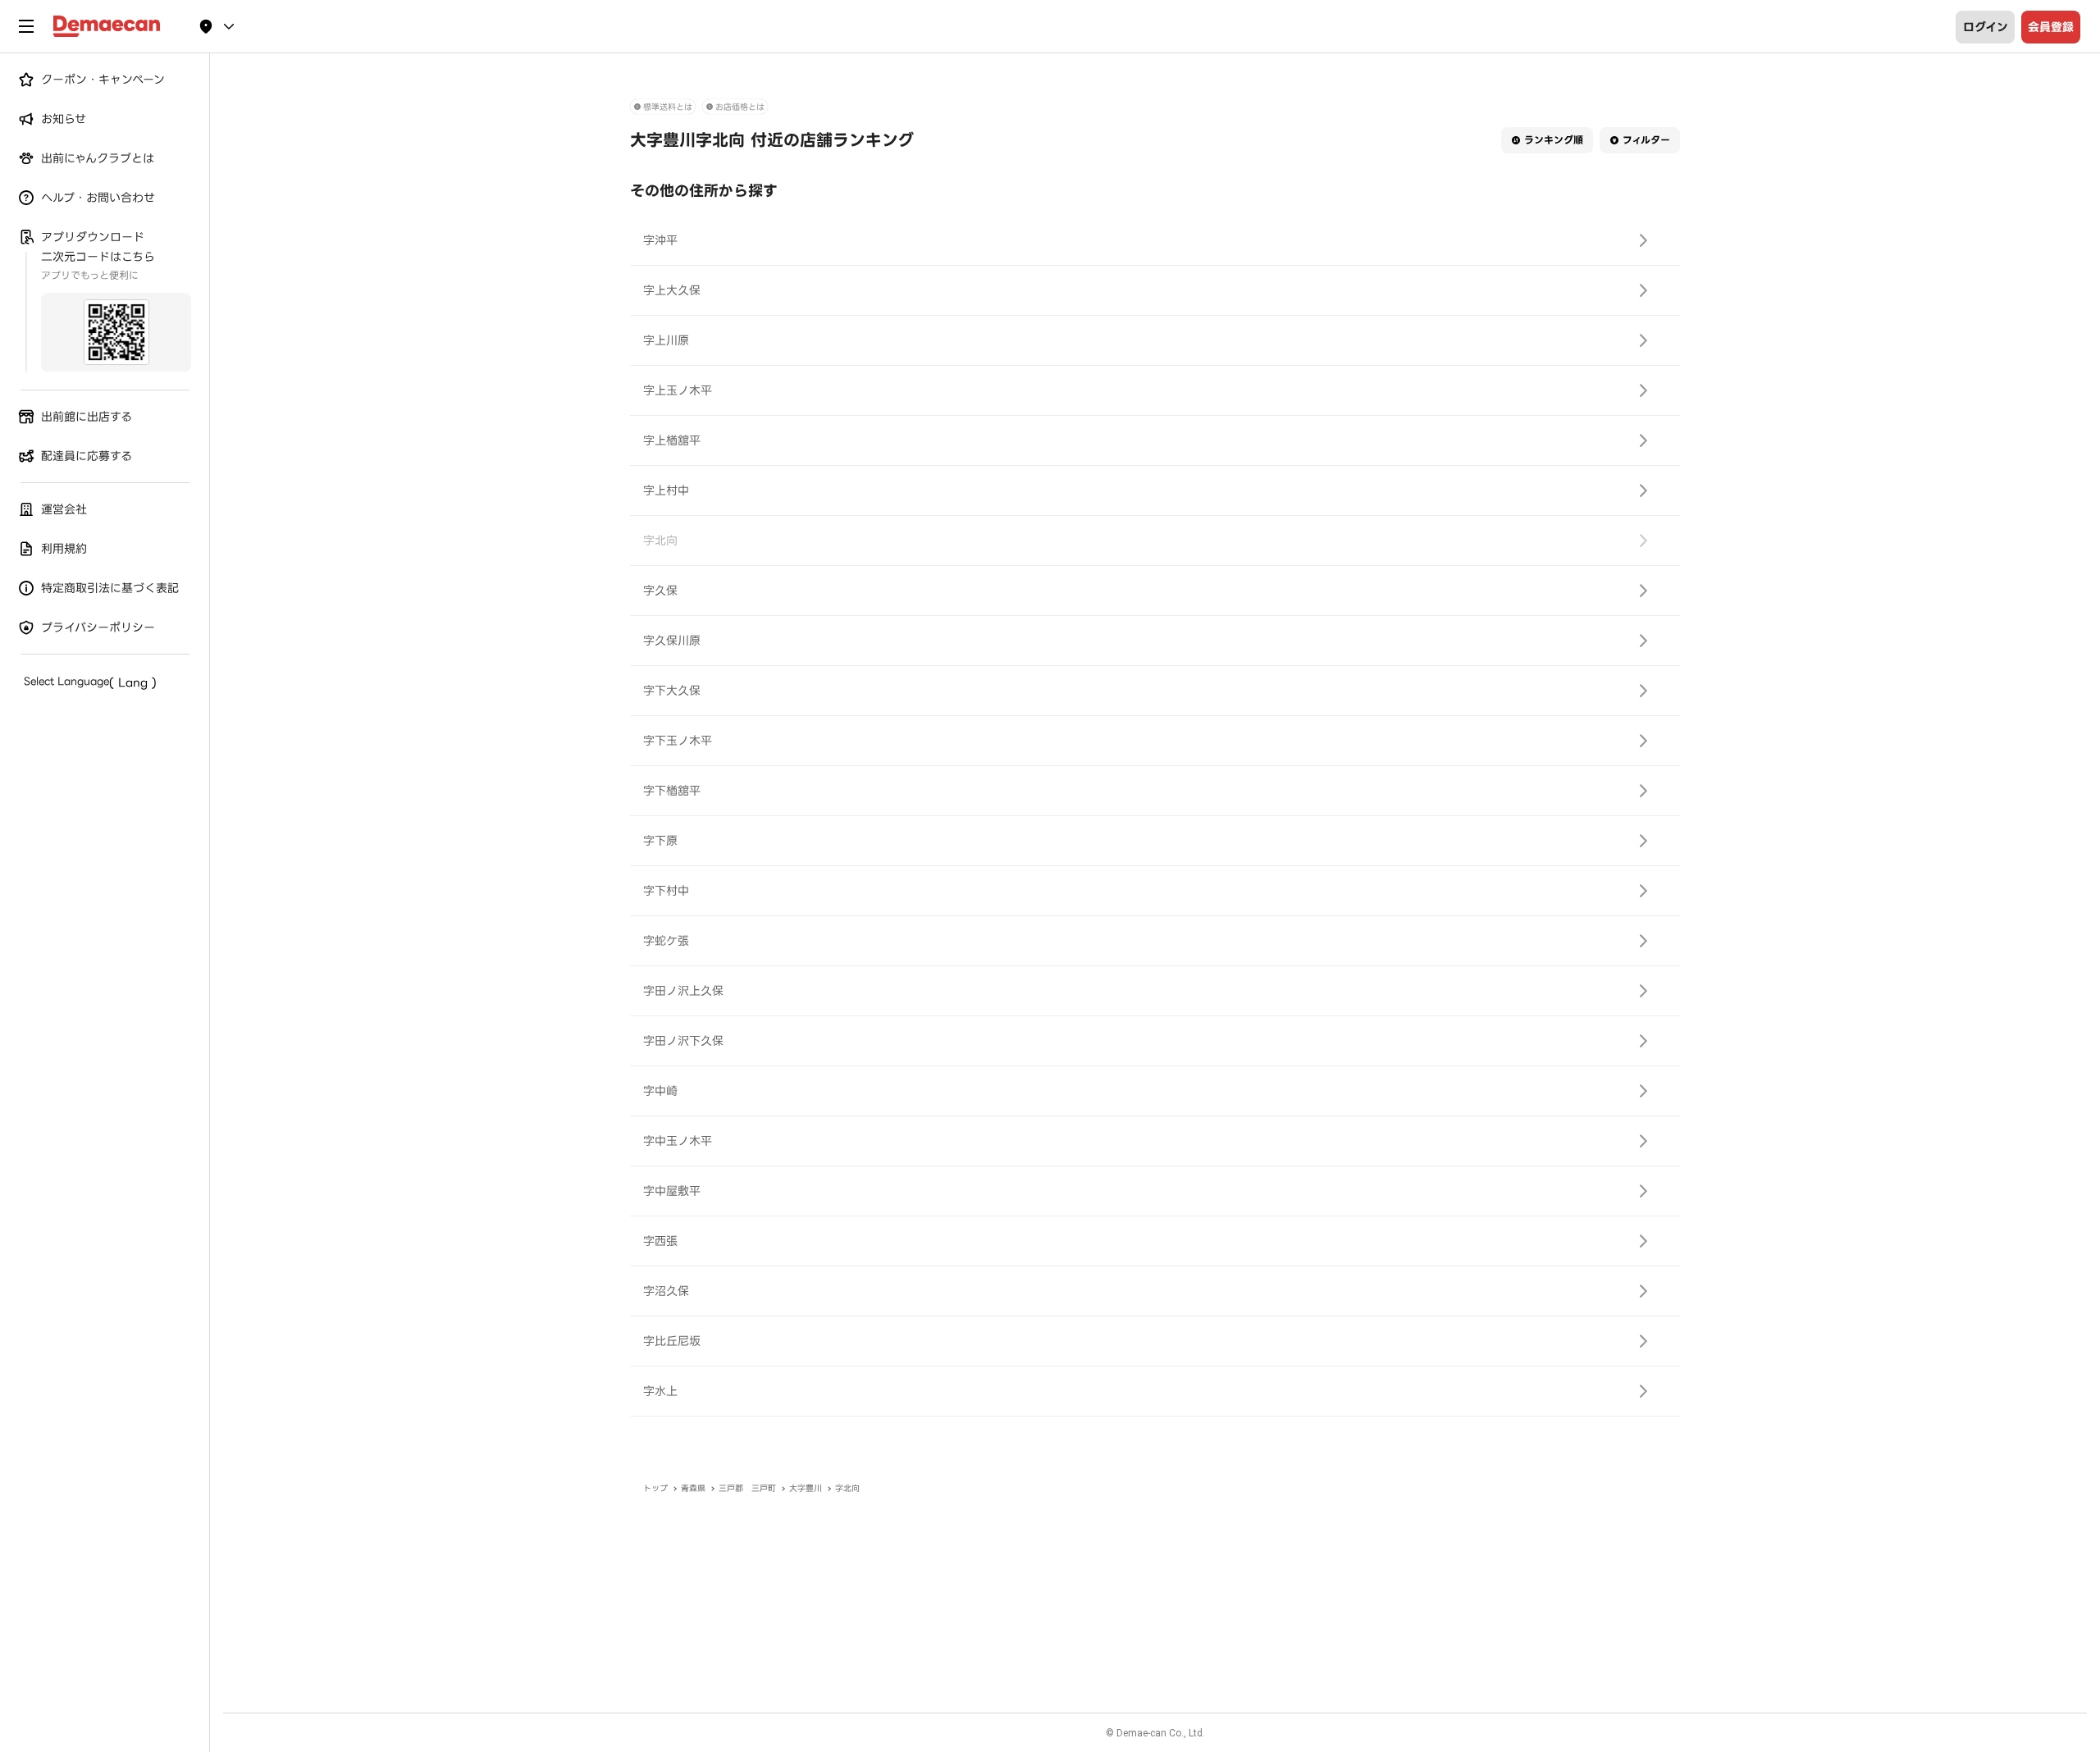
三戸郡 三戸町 (747, 1488)
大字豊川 (806, 1488)
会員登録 (2051, 27)
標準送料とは (668, 107)
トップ (655, 1488)
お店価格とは (740, 107)
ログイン (1986, 27)
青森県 (693, 1488)
